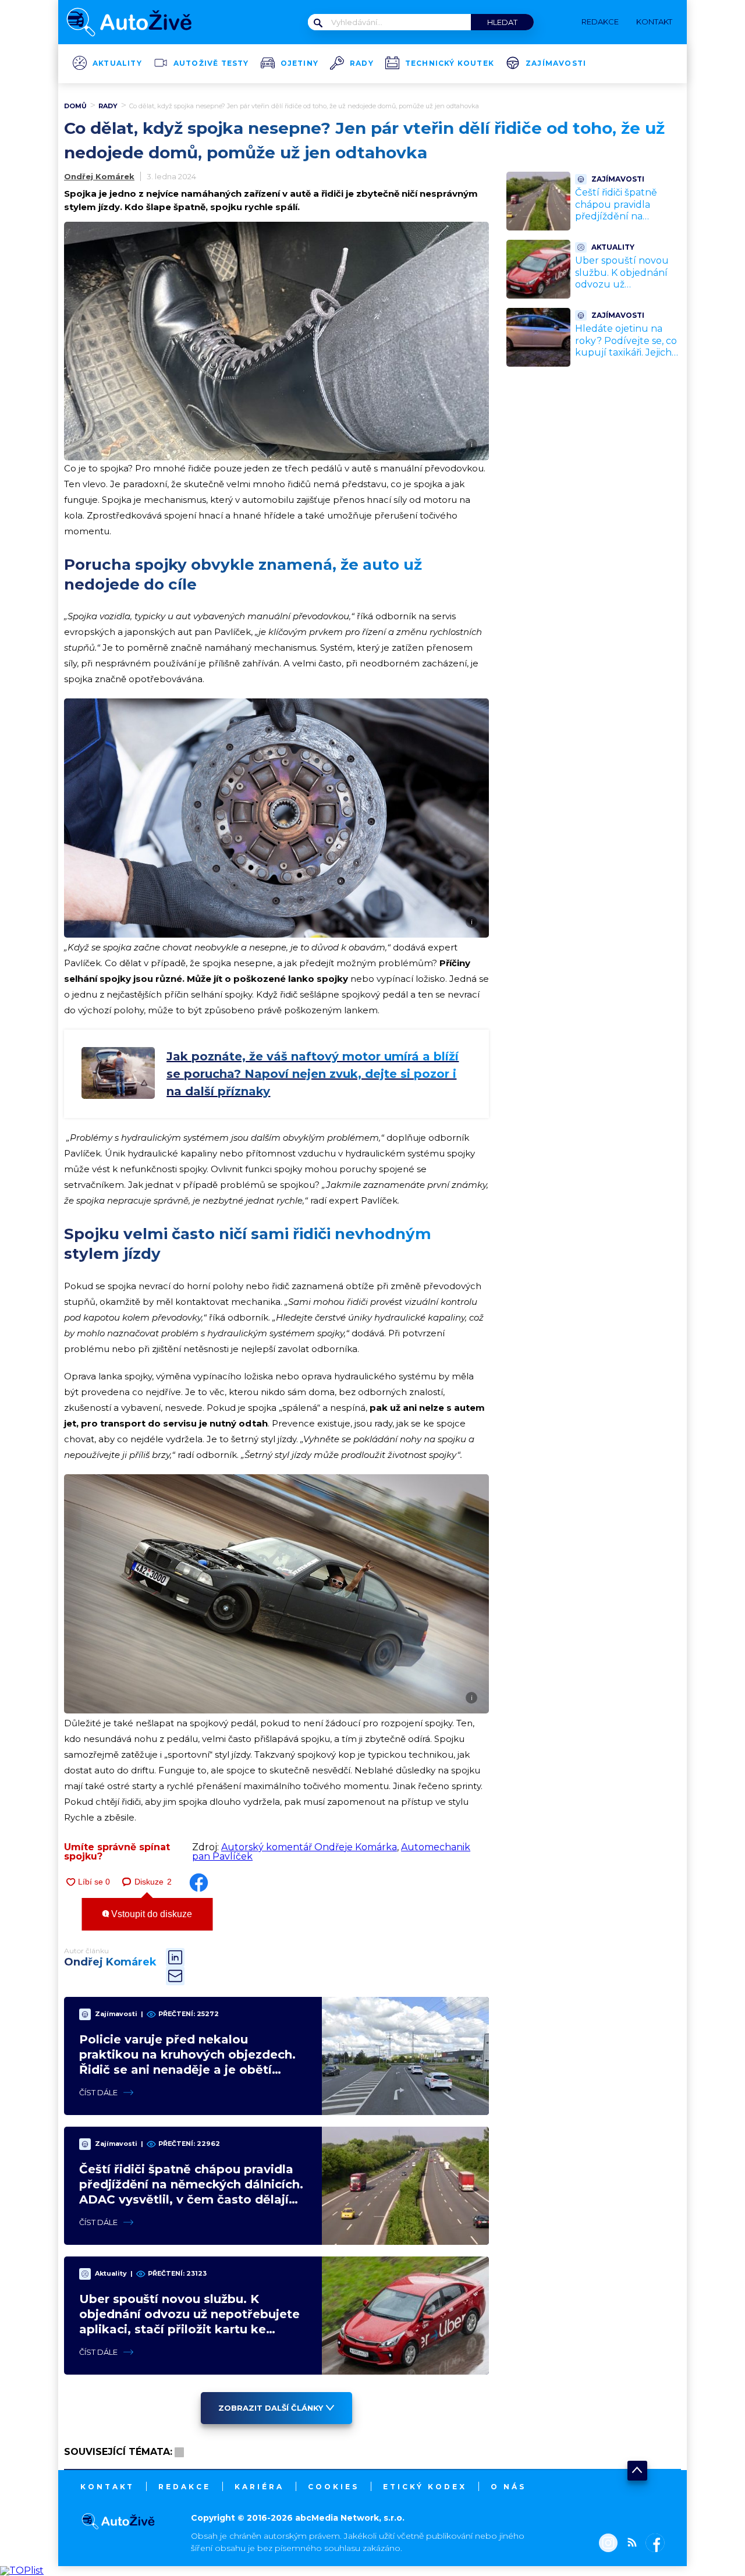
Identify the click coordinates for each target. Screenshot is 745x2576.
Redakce (185, 2487)
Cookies (334, 2487)
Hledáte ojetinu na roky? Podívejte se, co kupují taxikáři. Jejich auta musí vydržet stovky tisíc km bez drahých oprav (626, 359)
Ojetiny (299, 63)
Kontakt (107, 2487)
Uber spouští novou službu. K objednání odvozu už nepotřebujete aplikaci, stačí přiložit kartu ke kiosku (622, 291)
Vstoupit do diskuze (150, 1914)
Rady (362, 63)
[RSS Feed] (629, 2544)
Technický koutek (450, 63)
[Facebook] (653, 2544)
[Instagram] (608, 2544)
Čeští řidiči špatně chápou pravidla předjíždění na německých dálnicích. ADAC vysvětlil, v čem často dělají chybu (626, 223)
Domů (75, 106)
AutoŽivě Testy (211, 63)
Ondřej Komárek (99, 176)
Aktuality (117, 63)
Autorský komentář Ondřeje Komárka (309, 1847)
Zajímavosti (556, 63)
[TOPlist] (22, 2570)
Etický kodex (425, 2487)
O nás (508, 2487)
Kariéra (259, 2487)
